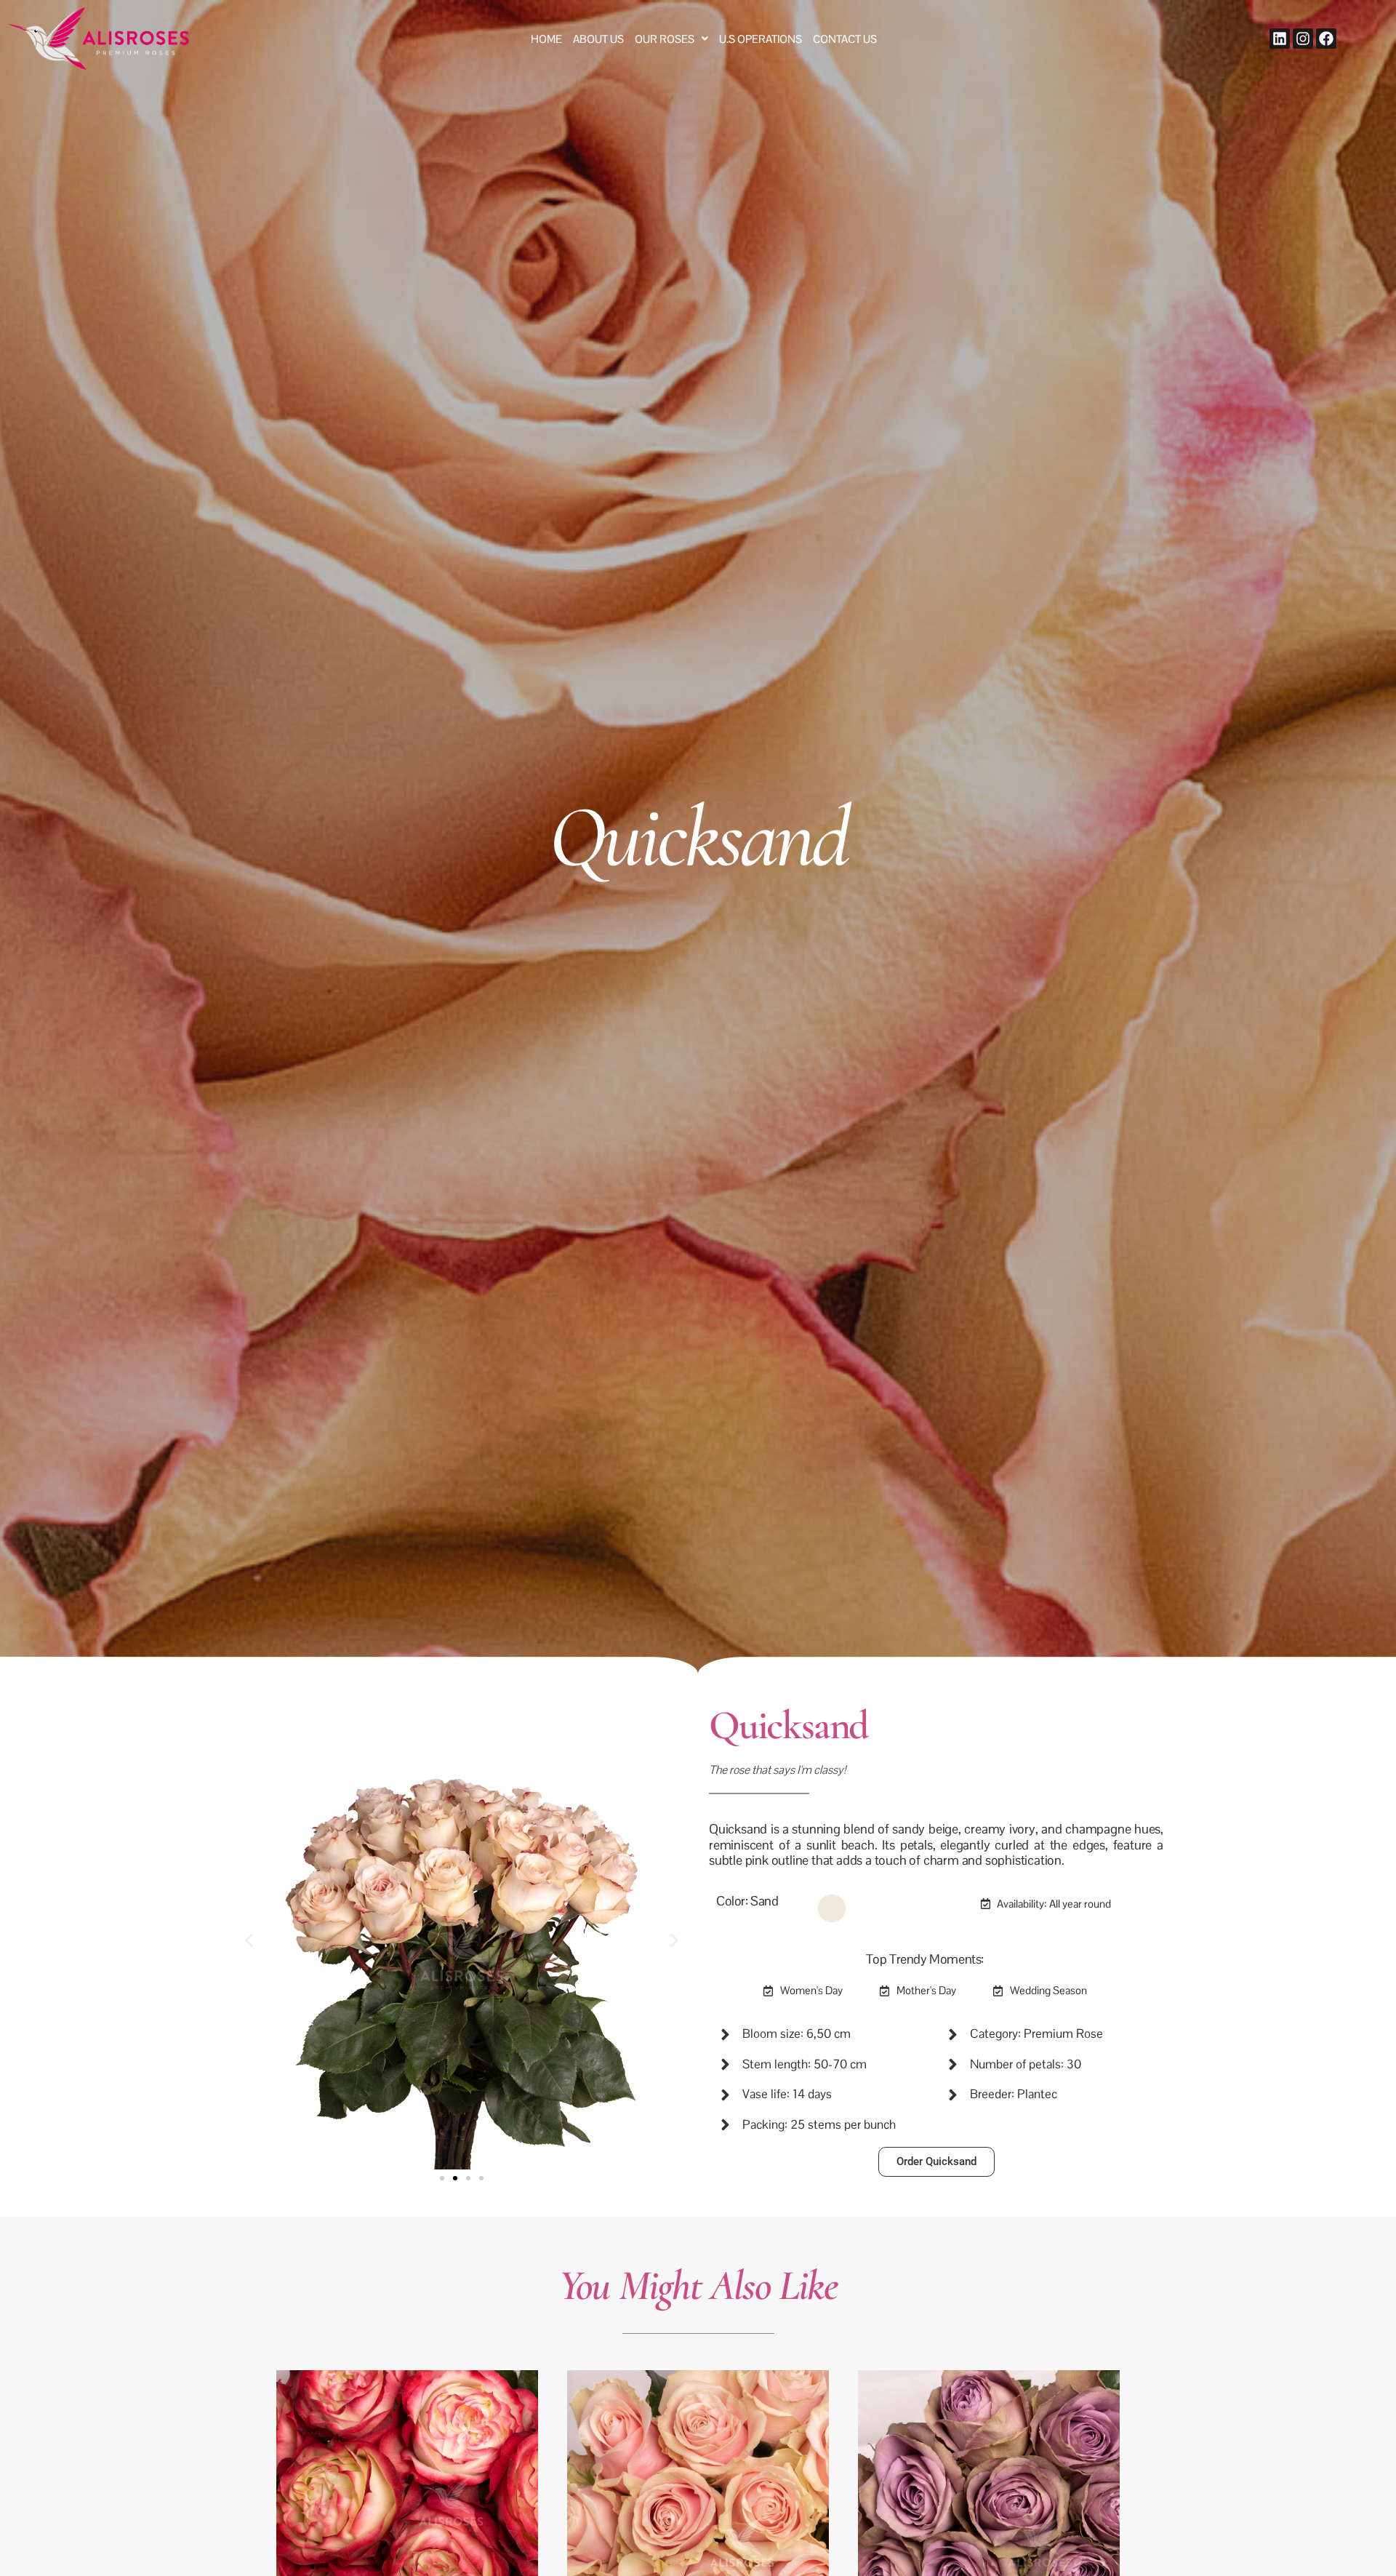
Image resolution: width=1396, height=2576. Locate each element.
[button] (671, 39)
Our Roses (665, 39)
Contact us (845, 39)
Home (546, 39)
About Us (598, 39)
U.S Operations (761, 39)
